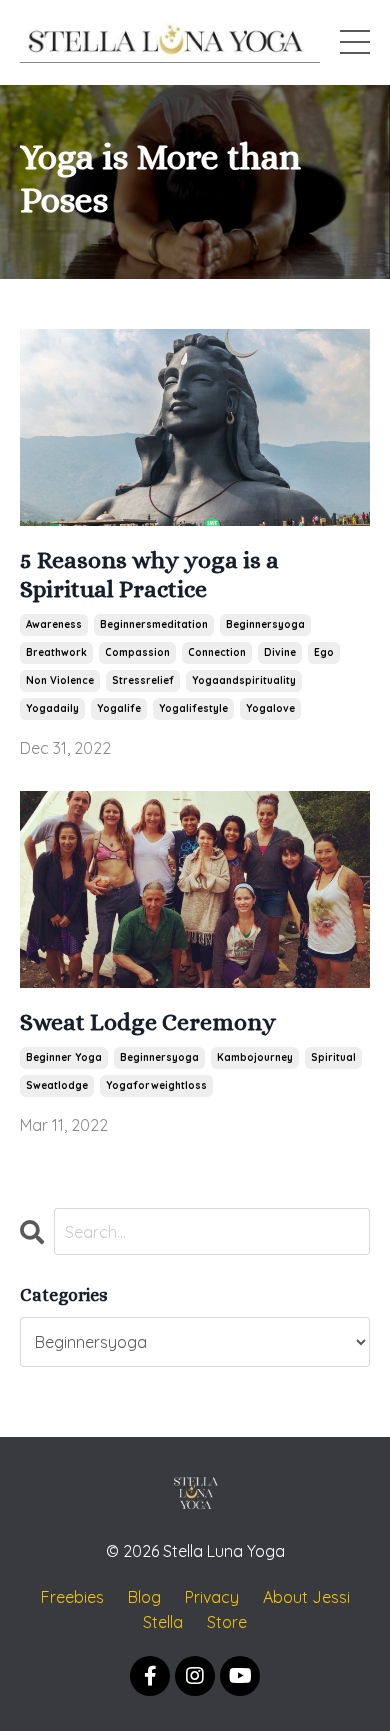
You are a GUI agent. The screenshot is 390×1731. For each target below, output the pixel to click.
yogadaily (52, 708)
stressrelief (143, 680)
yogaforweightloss (156, 1085)
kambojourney (255, 1057)
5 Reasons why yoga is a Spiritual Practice (149, 574)
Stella (163, 1622)
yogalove (270, 708)
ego (324, 652)
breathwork (56, 652)
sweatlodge (57, 1085)
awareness (54, 624)
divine (280, 652)
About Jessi (306, 1597)
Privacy (212, 1597)
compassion (137, 652)
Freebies (72, 1597)
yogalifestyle (193, 708)
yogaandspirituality (244, 680)
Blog (144, 1597)
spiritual (333, 1057)
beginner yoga (64, 1057)
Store (227, 1622)
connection (217, 652)
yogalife (119, 708)
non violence (60, 680)
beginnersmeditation (154, 624)
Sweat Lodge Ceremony (148, 1022)
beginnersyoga (265, 624)
